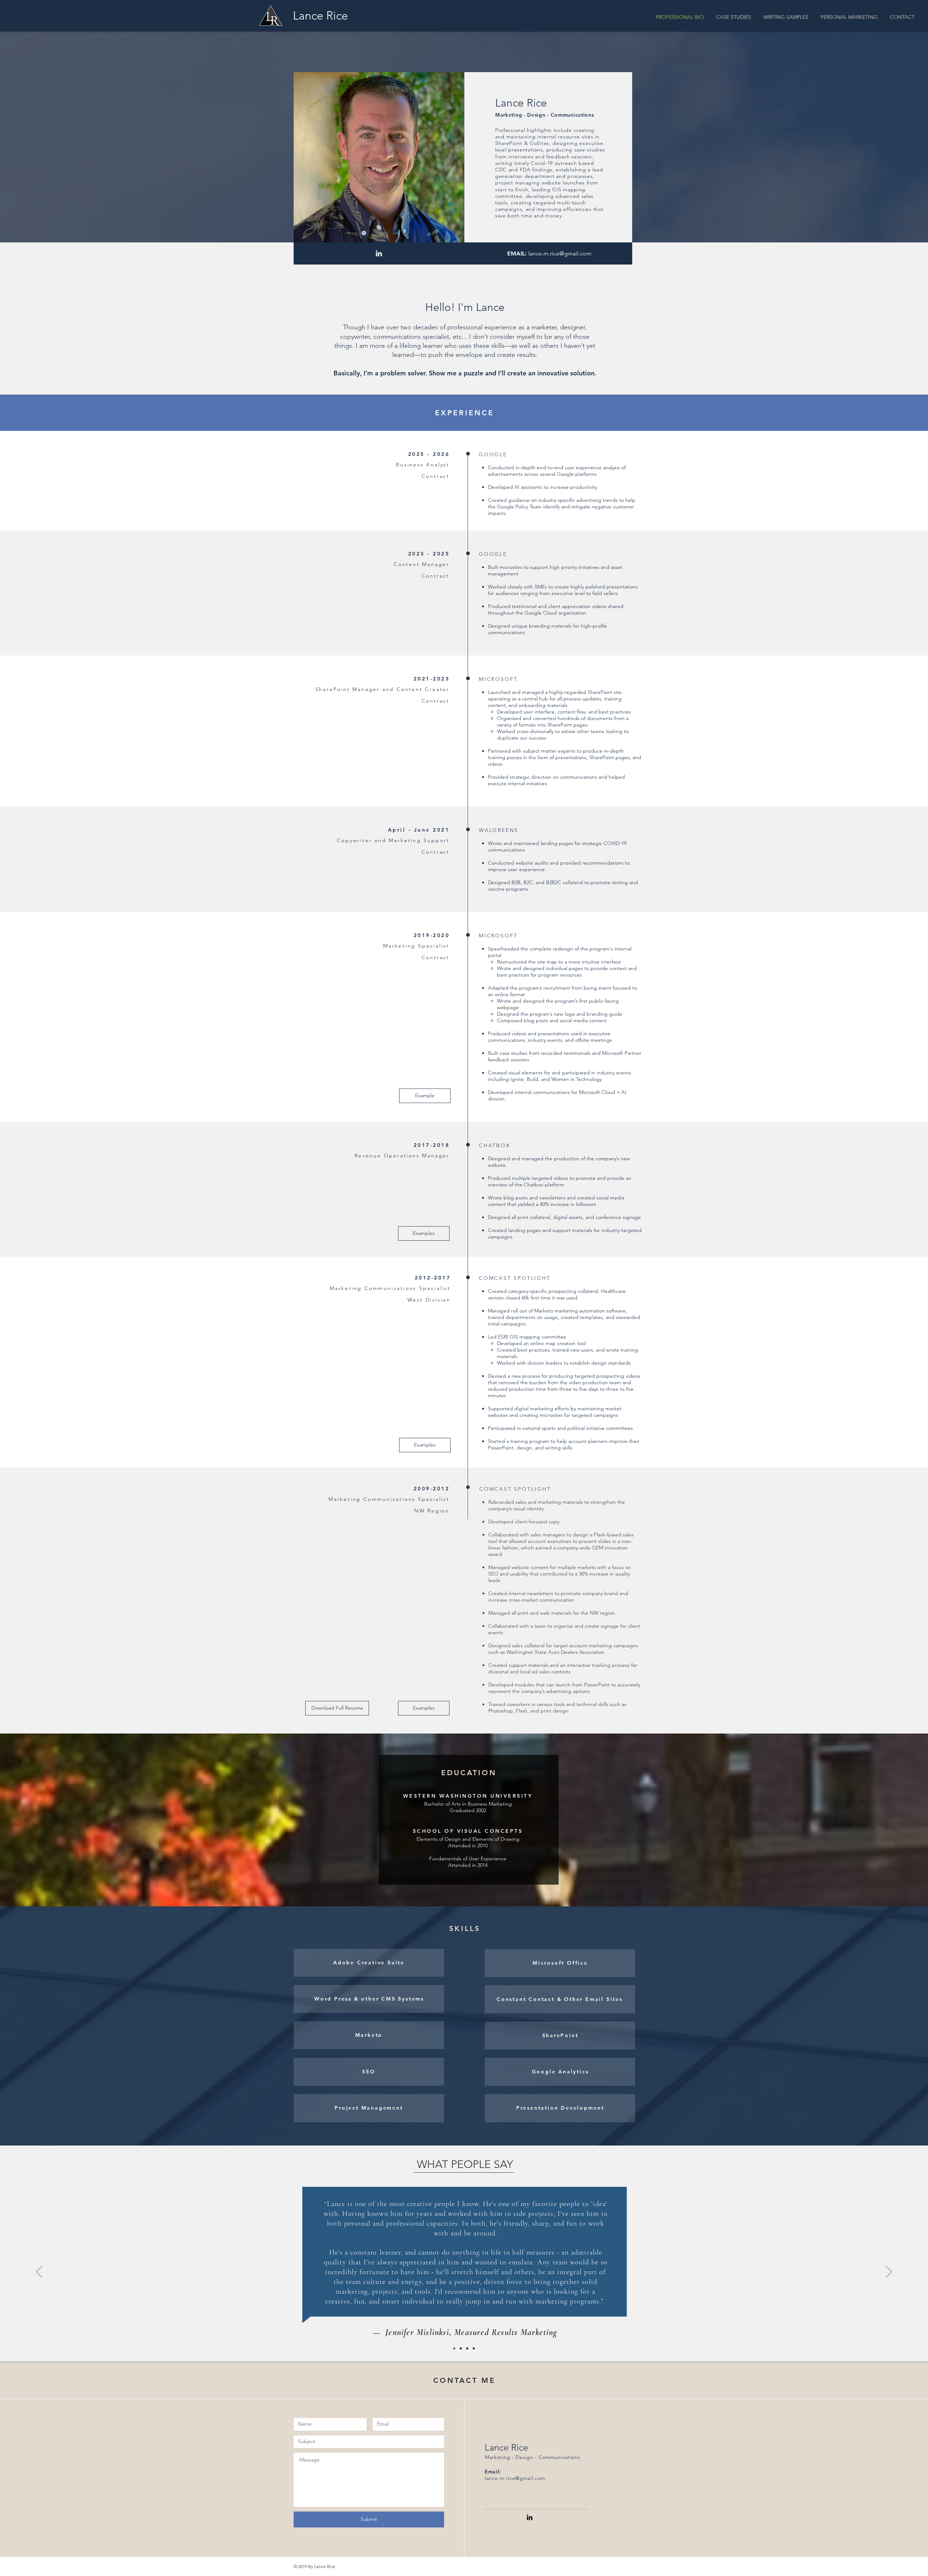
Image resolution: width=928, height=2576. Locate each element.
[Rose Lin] (474, 2348)
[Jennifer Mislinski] (454, 2348)
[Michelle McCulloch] (467, 2348)
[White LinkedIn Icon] (379, 253)
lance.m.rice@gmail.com (560, 253)
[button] (902, 17)
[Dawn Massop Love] (461, 2348)
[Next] (889, 2272)
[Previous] (39, 2272)
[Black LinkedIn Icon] (530, 2517)
